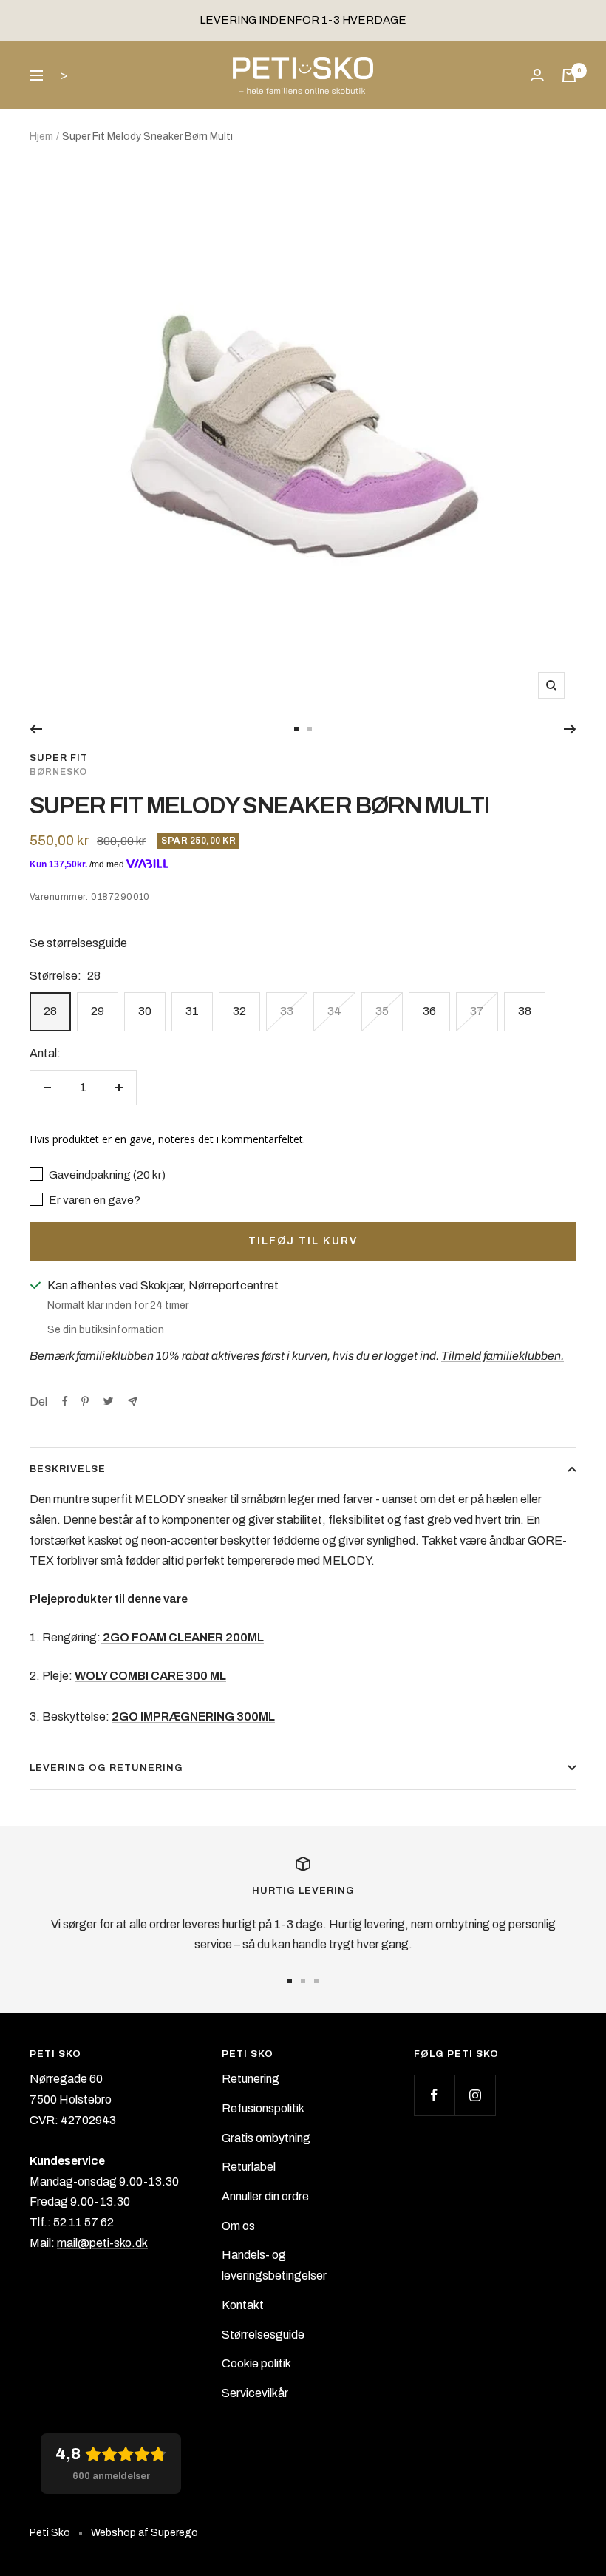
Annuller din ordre (265, 2196)
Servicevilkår (255, 2393)
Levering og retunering (106, 1768)
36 (429, 1011)
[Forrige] (36, 729)
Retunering (251, 2079)
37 (477, 1011)
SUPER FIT (59, 758)
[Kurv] (569, 75)
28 (50, 1011)
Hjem (41, 136)
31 (192, 1011)
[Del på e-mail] (133, 1401)
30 (145, 1011)
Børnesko (58, 772)
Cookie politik (256, 2363)
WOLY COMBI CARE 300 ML (150, 1676)
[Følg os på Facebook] (434, 2095)
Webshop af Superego (144, 2533)
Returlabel (249, 2167)
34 (334, 1011)
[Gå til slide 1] (296, 729)
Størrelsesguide (263, 2335)
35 (382, 1011)
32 (239, 1011)
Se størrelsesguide (78, 943)
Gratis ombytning (266, 2138)
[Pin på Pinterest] (85, 1401)
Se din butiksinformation (106, 1330)
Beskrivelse (68, 1469)
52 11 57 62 (82, 2222)
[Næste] (570, 729)
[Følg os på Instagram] (475, 2095)
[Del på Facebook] (65, 1401)
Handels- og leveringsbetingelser (274, 2265)
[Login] (537, 75)
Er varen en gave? (93, 1200)
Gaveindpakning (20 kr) (106, 1175)
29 (98, 1011)
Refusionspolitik (263, 2108)
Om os (238, 2226)
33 (287, 1011)
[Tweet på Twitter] (108, 1401)
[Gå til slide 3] (316, 1981)
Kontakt (243, 2305)
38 (525, 1011)
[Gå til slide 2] (310, 729)
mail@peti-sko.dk (102, 2243)
